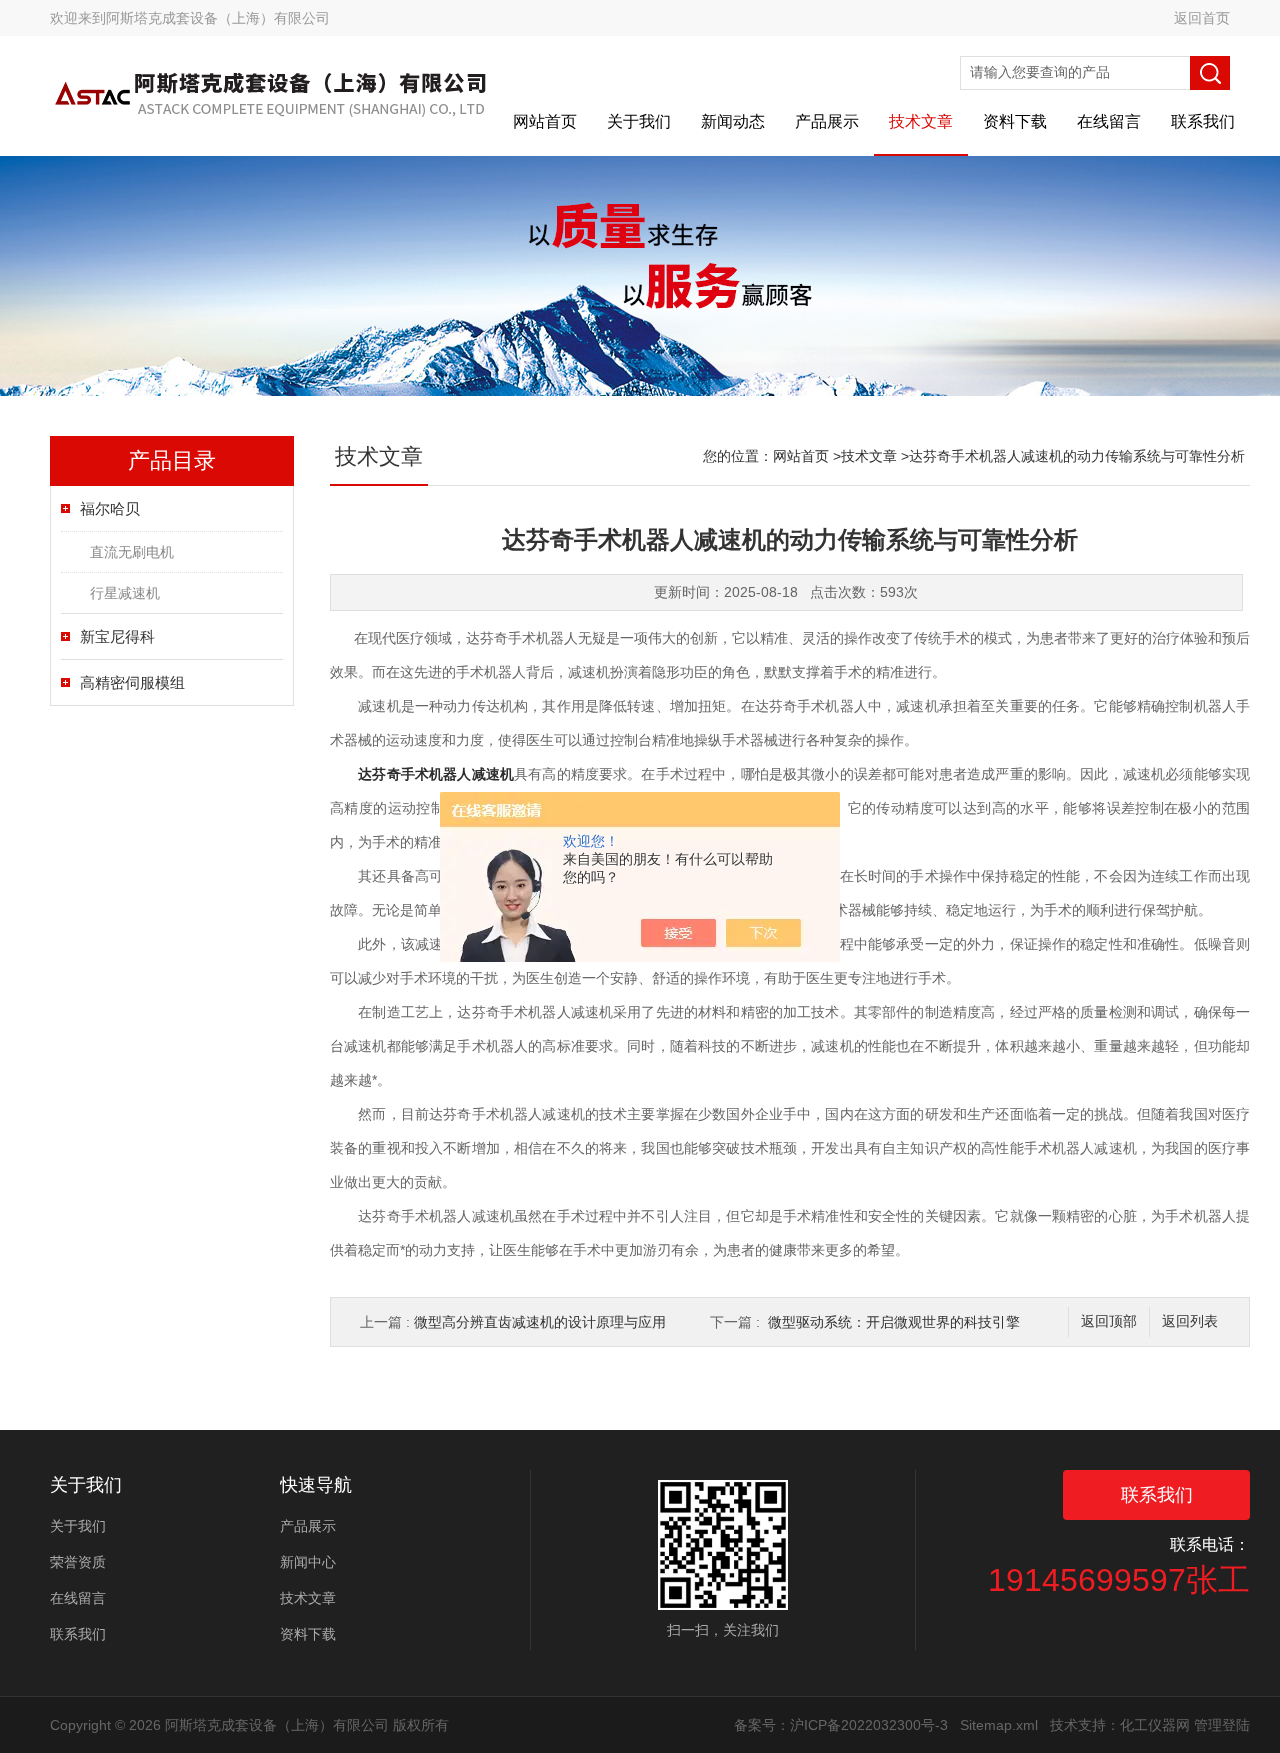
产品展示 (827, 121)
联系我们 (1203, 121)
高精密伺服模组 (132, 682)
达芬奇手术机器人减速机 (436, 774)
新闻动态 (733, 121)
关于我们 (639, 121)
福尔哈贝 (110, 508)
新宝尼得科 (117, 636)
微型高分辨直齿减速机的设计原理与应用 (540, 1322)
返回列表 (1190, 1321)
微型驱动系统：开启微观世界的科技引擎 (894, 1322)
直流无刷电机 (132, 552)
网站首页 (545, 121)
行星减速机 (125, 593)
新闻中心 (308, 1562)
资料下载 (1015, 121)
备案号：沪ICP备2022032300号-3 (841, 1725)
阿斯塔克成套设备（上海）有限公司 (218, 18)
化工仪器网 (1155, 1725)
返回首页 (1202, 18)
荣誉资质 (78, 1562)
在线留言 (1109, 121)
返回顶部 (1109, 1321)
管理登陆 (1222, 1725)
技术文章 (921, 121)
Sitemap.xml (999, 1725)
